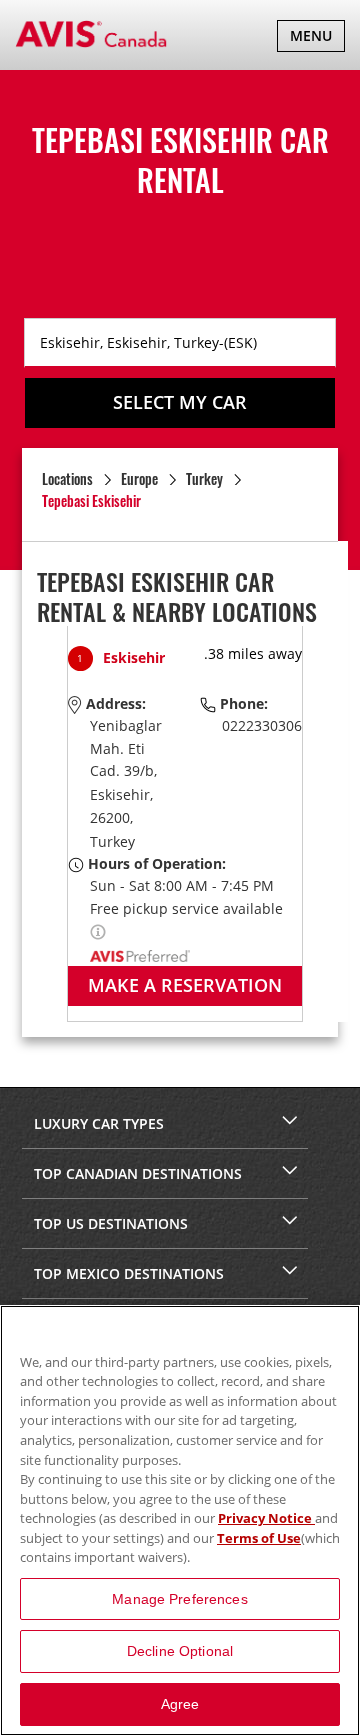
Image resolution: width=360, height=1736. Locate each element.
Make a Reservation (185, 985)
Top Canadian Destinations (138, 1173)
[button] (98, 930)
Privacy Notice (266, 1518)
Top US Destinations (111, 1223)
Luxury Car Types (99, 1123)
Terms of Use (259, 1538)
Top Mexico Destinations (129, 1273)
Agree (180, 1704)
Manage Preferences (180, 1599)
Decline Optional (180, 1651)
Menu (317, 38)
